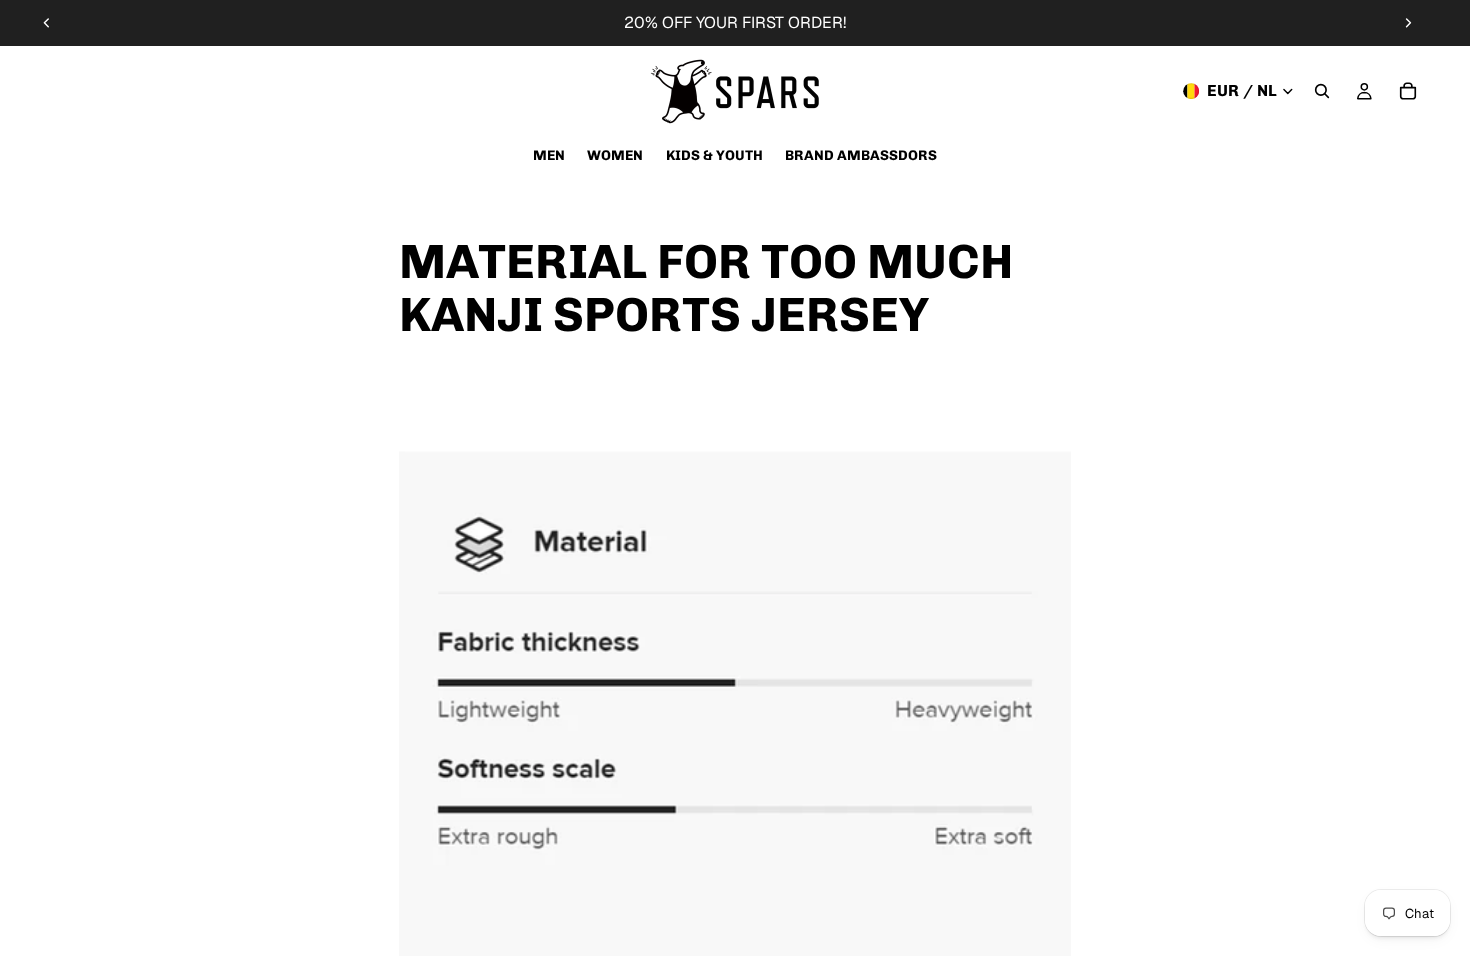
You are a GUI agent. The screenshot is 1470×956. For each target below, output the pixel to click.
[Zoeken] (1322, 91)
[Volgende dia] (1408, 23)
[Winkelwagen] (1408, 91)
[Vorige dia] (47, 23)
